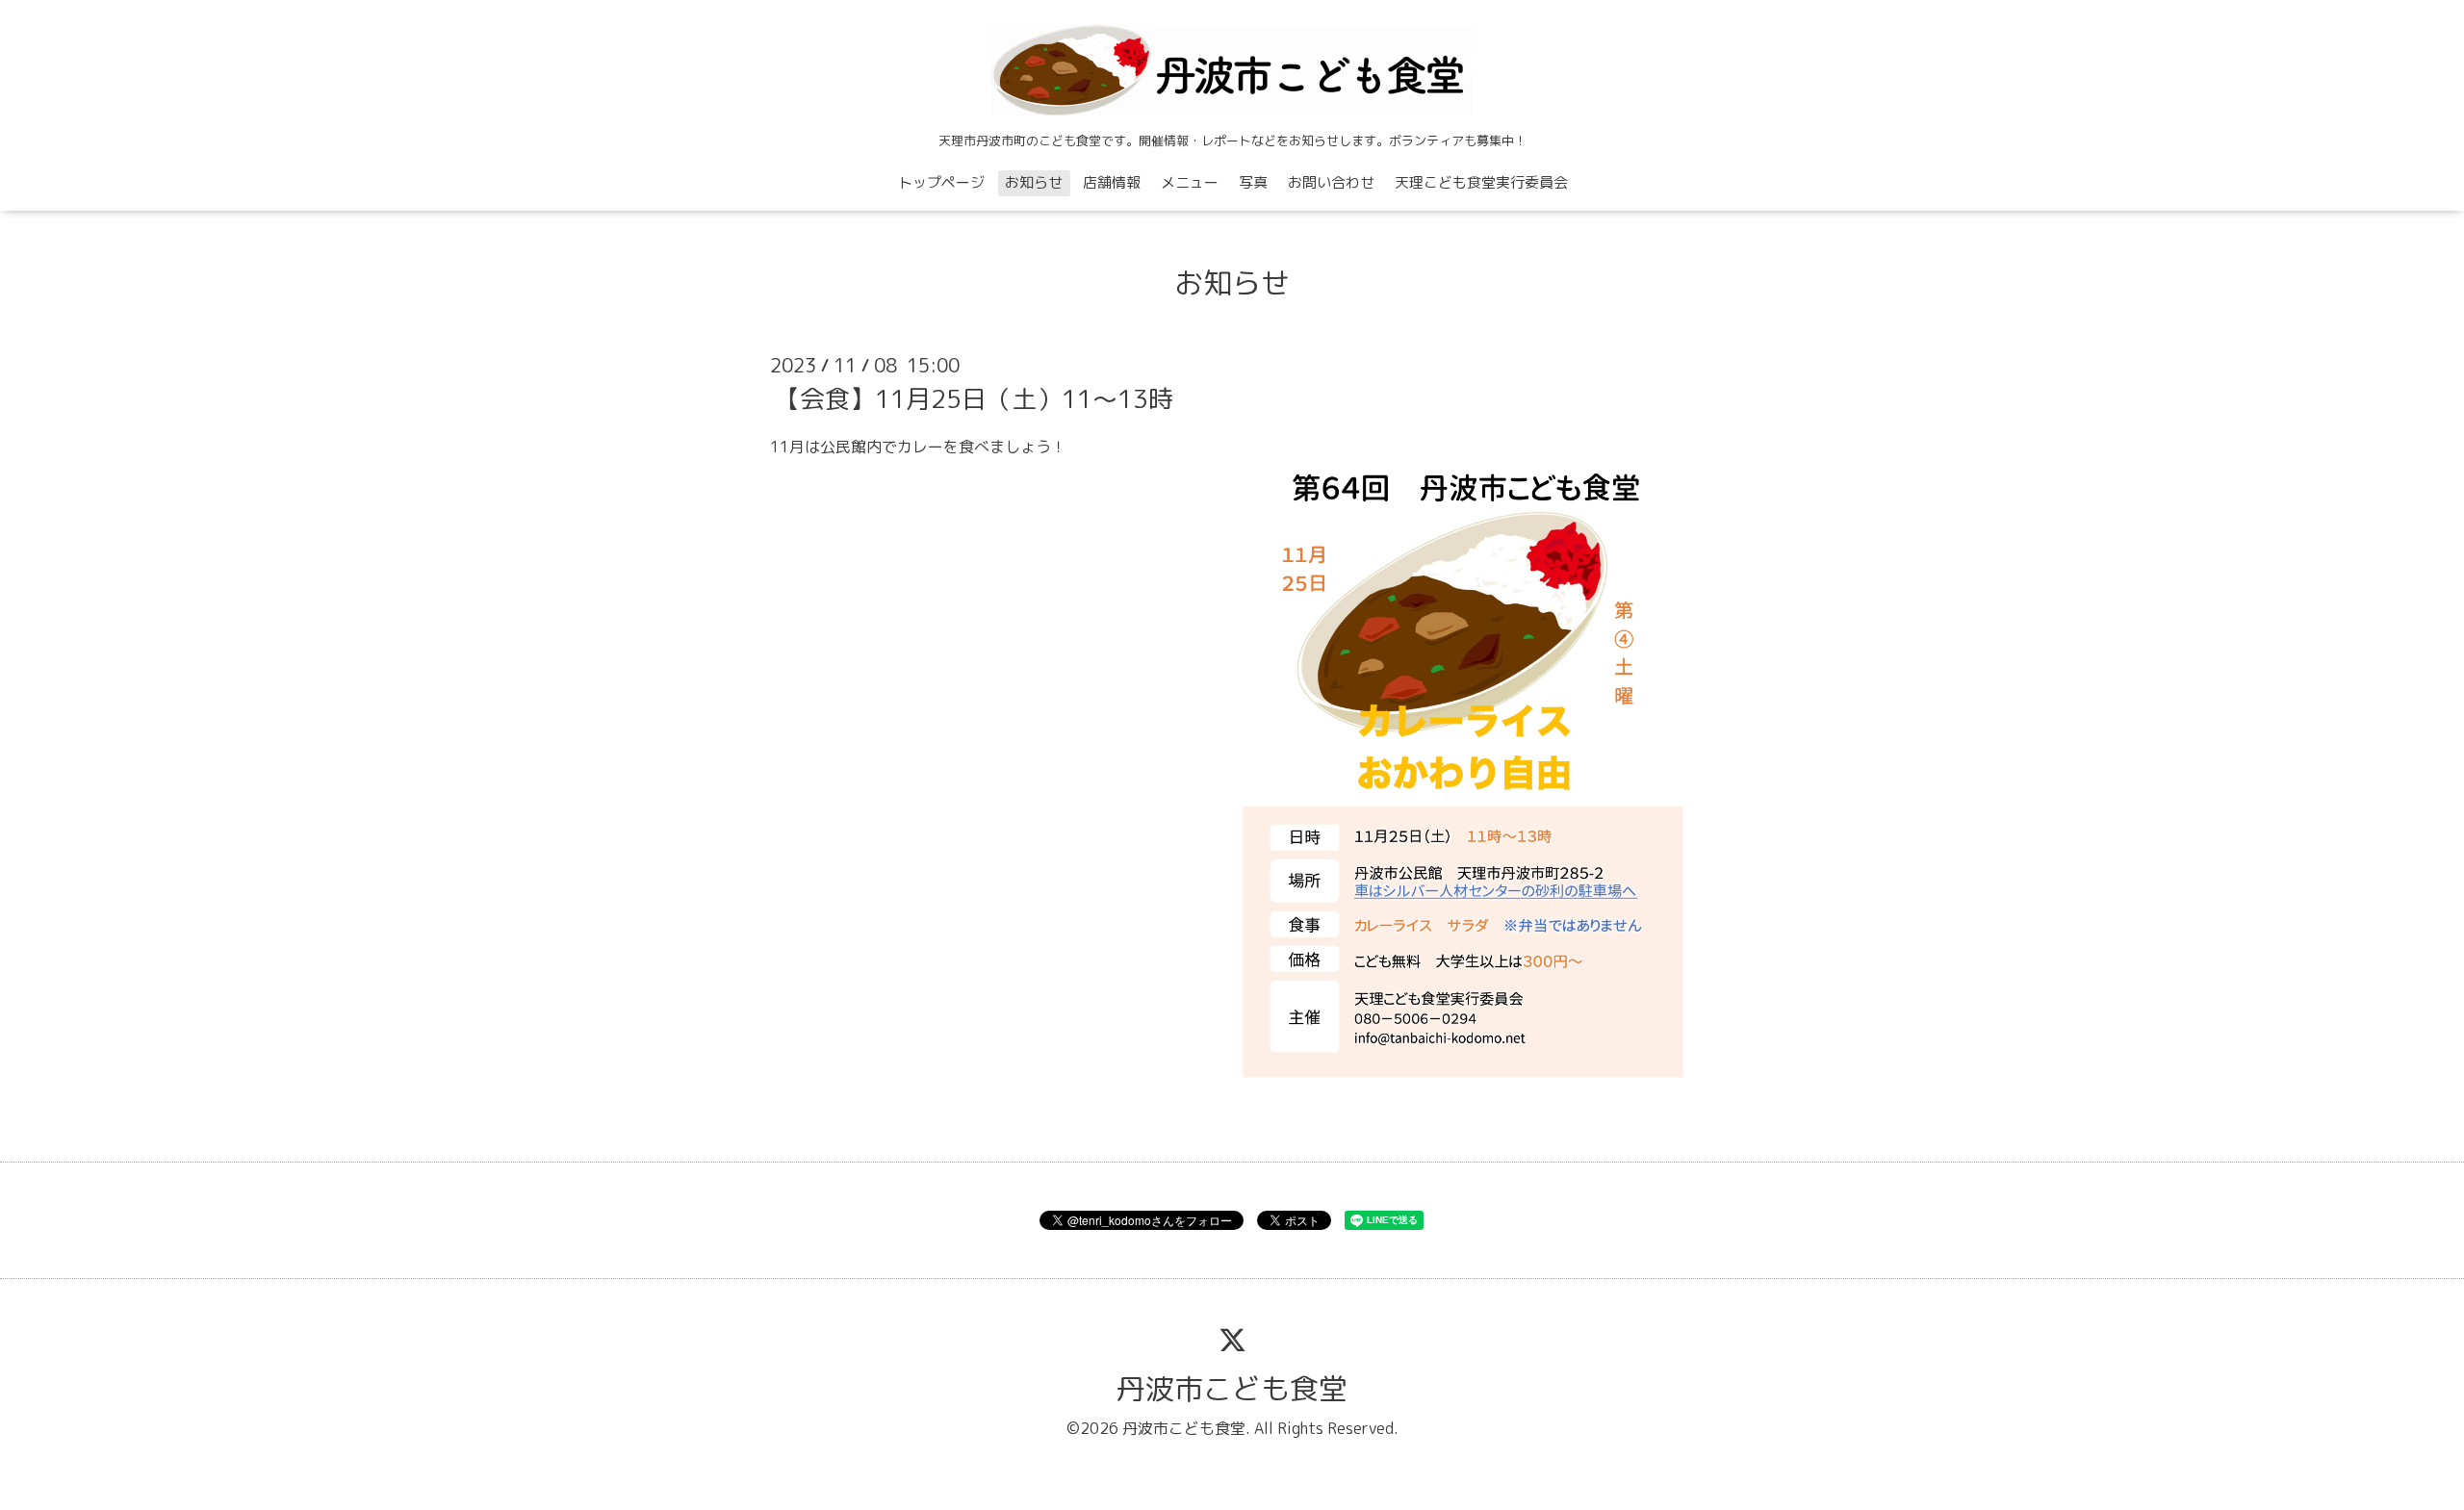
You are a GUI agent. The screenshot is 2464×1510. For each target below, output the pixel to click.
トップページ (941, 182)
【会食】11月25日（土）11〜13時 (974, 398)
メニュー (1190, 182)
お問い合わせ (1331, 182)
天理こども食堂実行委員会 (1481, 182)
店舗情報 (1112, 182)
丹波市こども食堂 (1232, 1389)
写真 (1253, 182)
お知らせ (1034, 182)
